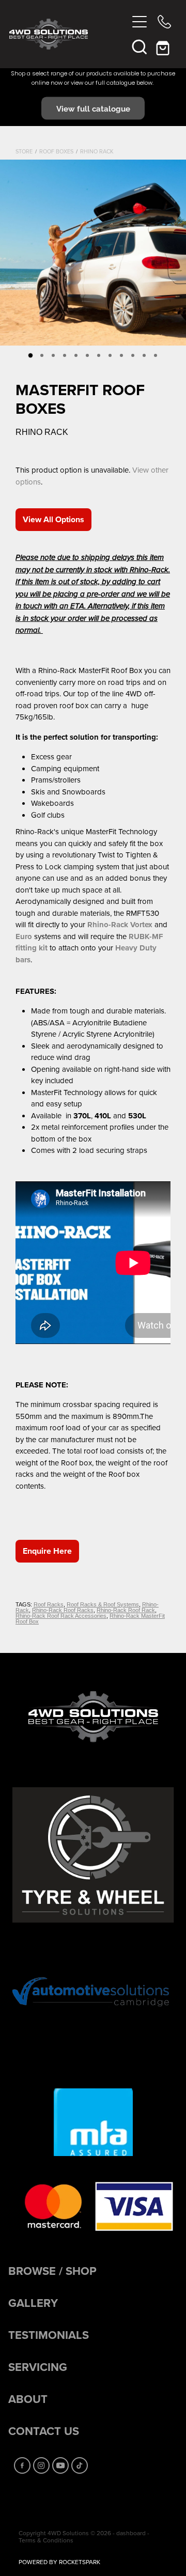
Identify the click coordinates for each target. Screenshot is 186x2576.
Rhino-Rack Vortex (120, 925)
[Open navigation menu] (139, 22)
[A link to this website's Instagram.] (41, 2465)
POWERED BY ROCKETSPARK (59, 2562)
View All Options (53, 519)
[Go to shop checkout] (164, 46)
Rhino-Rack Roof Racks (63, 1610)
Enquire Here (47, 1551)
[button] (139, 46)
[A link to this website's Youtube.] (60, 2465)
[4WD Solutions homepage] (68, 34)
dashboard (131, 2533)
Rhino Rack (97, 151)
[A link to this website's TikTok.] (80, 2465)
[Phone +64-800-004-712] (164, 22)
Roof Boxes (56, 151)
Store (24, 151)
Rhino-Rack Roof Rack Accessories (61, 1616)
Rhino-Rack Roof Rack (126, 1610)
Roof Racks (49, 1604)
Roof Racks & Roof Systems (103, 1604)
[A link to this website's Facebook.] (22, 2465)
